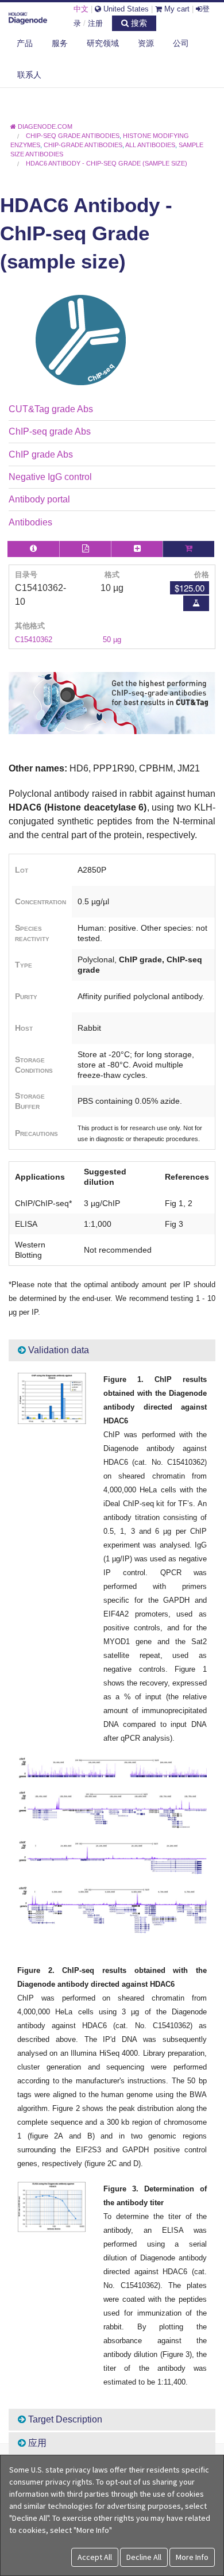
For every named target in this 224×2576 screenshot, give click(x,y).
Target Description (64, 2419)
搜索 (138, 23)
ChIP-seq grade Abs (50, 431)
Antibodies (30, 522)
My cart (176, 9)
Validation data (57, 1350)
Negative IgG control (50, 477)
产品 (25, 43)
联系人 (29, 75)
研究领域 (103, 43)
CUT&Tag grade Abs (51, 409)
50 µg (112, 640)
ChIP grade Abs (41, 454)
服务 (60, 43)
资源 (146, 43)
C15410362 (34, 640)
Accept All (95, 2557)
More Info (192, 2557)
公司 (181, 43)
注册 (95, 23)
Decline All (144, 2557)
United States (125, 9)
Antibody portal (39, 499)
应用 (36, 2443)
